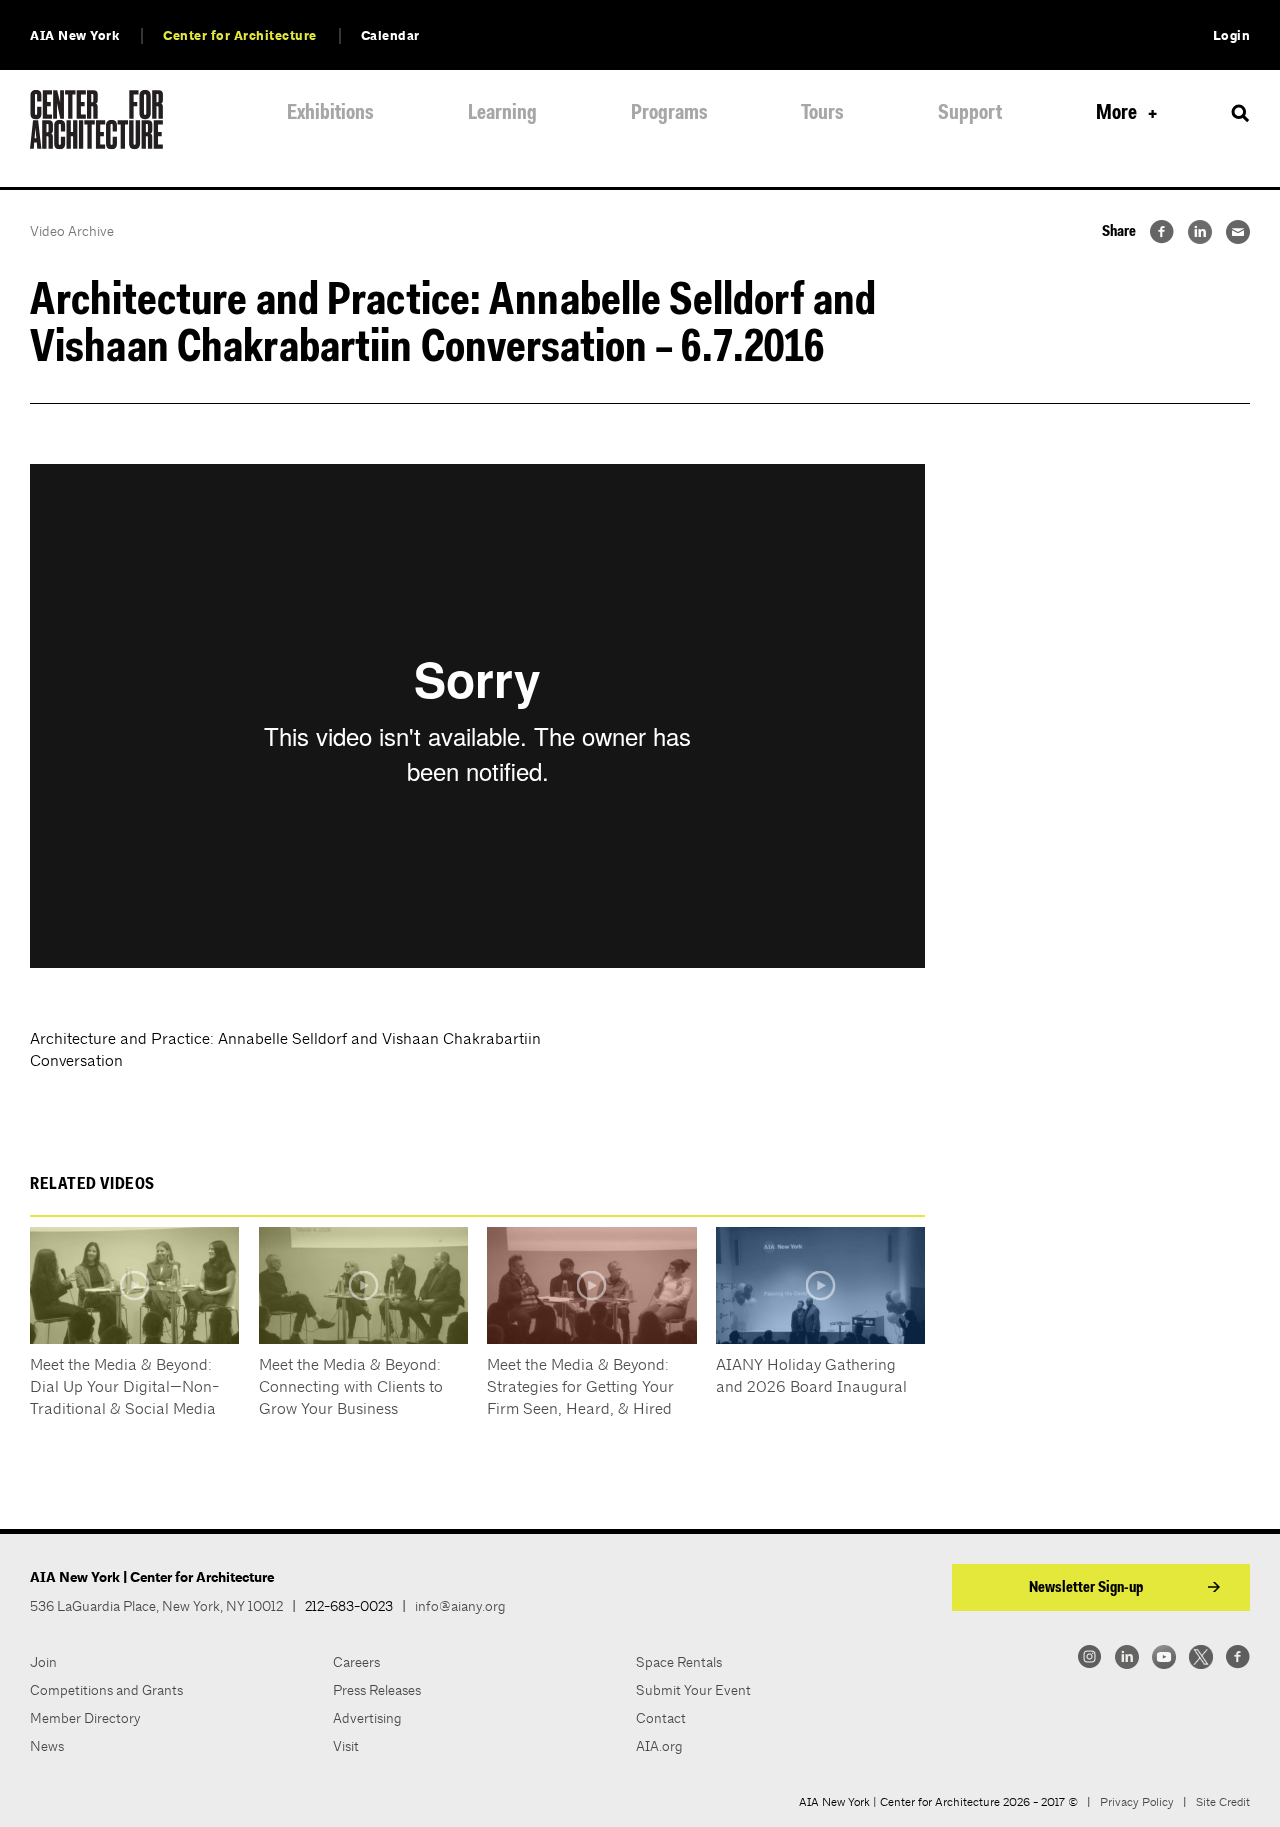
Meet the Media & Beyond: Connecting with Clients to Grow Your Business (351, 1386)
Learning (502, 113)
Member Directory (85, 1718)
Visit (346, 1746)
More (1116, 113)
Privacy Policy (1137, 1802)
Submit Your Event (693, 1690)
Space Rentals (679, 1662)
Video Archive (72, 231)
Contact (661, 1718)
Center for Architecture (240, 36)
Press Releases (377, 1690)
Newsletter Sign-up (1086, 1588)
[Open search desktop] (1240, 114)
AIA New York (74, 36)
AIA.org (659, 1746)
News (47, 1746)
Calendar (390, 36)
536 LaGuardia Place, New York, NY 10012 (156, 1606)
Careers (356, 1662)
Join (43, 1662)
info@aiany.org (460, 1606)
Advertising (367, 1718)
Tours (822, 113)
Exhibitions (330, 113)
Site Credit (1223, 1802)
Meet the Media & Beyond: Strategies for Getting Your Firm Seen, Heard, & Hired (580, 1386)
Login (1232, 36)
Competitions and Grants (106, 1690)
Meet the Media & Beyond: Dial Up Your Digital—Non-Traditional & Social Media (124, 1386)
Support (970, 113)
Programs (669, 113)
